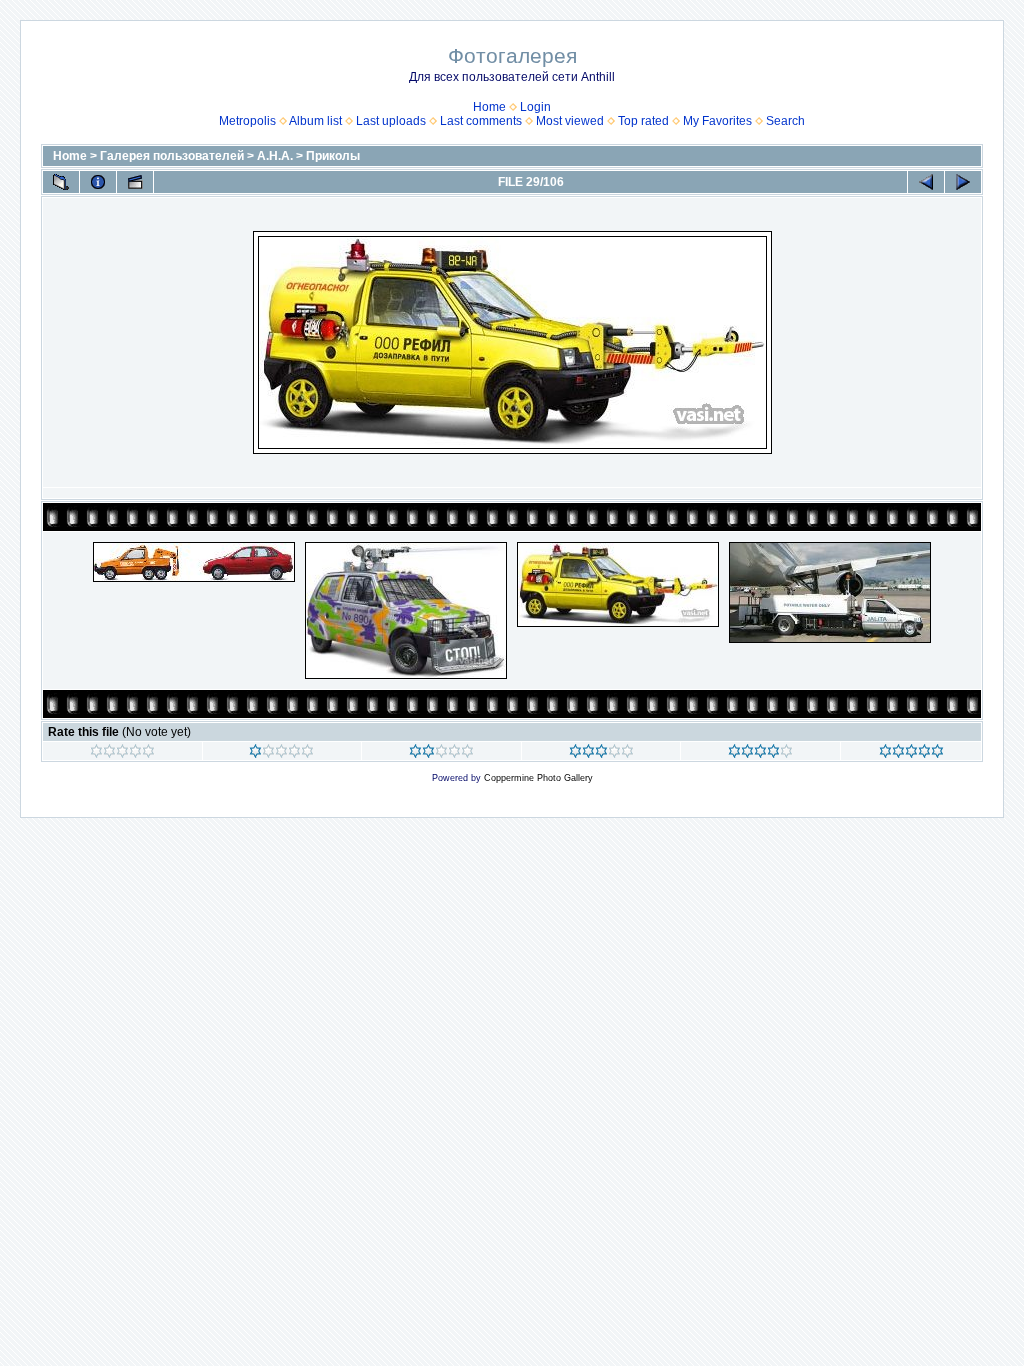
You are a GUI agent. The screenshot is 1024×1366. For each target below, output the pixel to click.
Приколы (333, 156)
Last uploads (391, 121)
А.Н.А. (275, 156)
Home (489, 107)
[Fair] (441, 754)
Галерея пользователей (172, 156)
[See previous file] (926, 182)
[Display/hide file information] (98, 182)
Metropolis (247, 121)
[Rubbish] (122, 754)
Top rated (643, 121)
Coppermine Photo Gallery (538, 778)
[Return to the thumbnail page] (61, 182)
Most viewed (570, 121)
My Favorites (717, 121)
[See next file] (963, 182)
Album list (315, 121)
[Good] (601, 754)
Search (785, 121)
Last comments (481, 121)
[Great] (911, 754)
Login (535, 107)
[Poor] (281, 754)
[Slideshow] (135, 182)
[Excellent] (760, 754)
